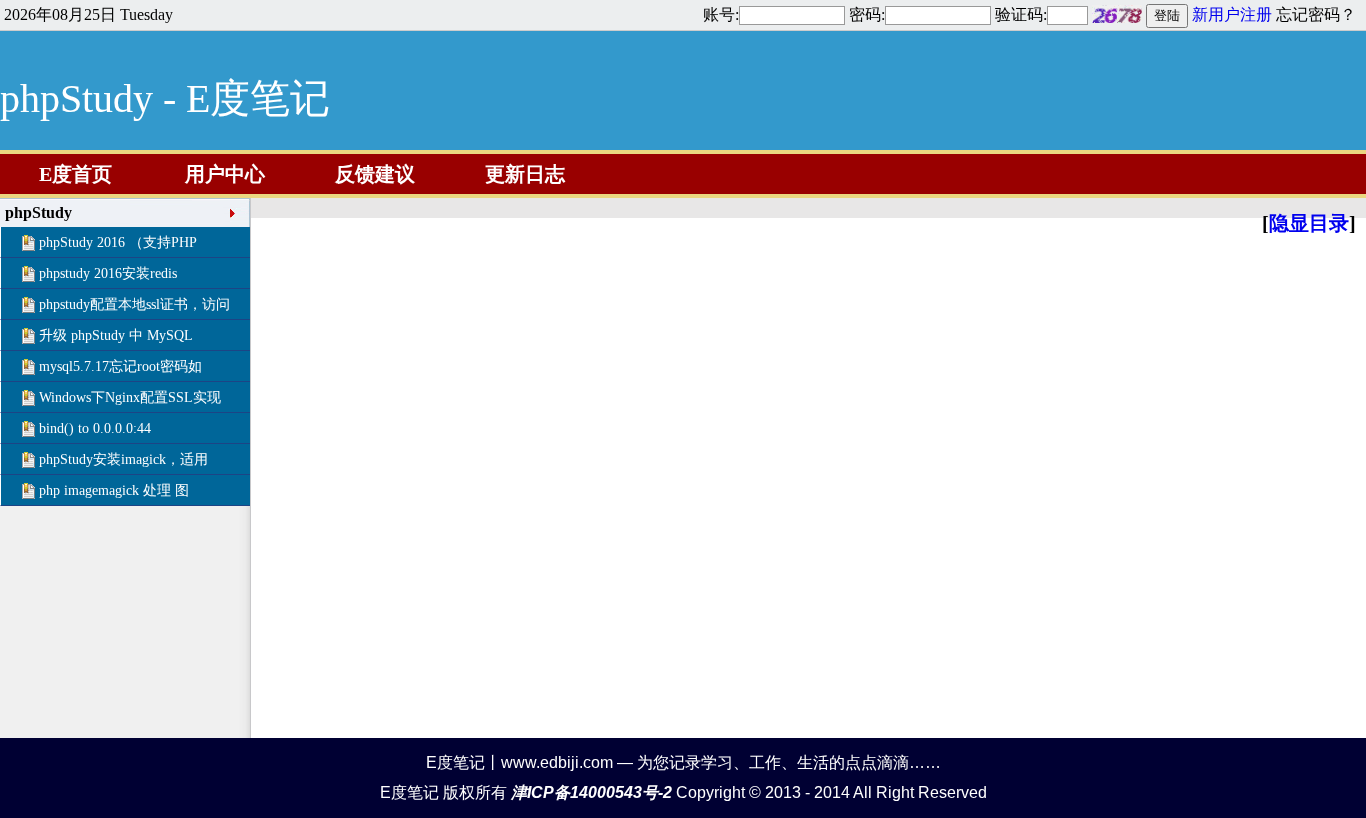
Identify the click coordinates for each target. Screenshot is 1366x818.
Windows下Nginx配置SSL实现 (130, 397)
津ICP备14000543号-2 (591, 792)
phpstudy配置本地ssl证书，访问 (134, 304)
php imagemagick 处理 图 (114, 490)
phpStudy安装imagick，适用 (123, 459)
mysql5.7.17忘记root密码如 (120, 366)
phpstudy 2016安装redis (108, 273)
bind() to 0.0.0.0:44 (95, 428)
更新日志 (525, 174)
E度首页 (75, 174)
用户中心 (225, 174)
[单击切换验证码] (1117, 14)
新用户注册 (1232, 14)
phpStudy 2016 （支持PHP (118, 242)
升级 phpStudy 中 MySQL (116, 335)
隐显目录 (1309, 223)
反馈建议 (375, 174)
